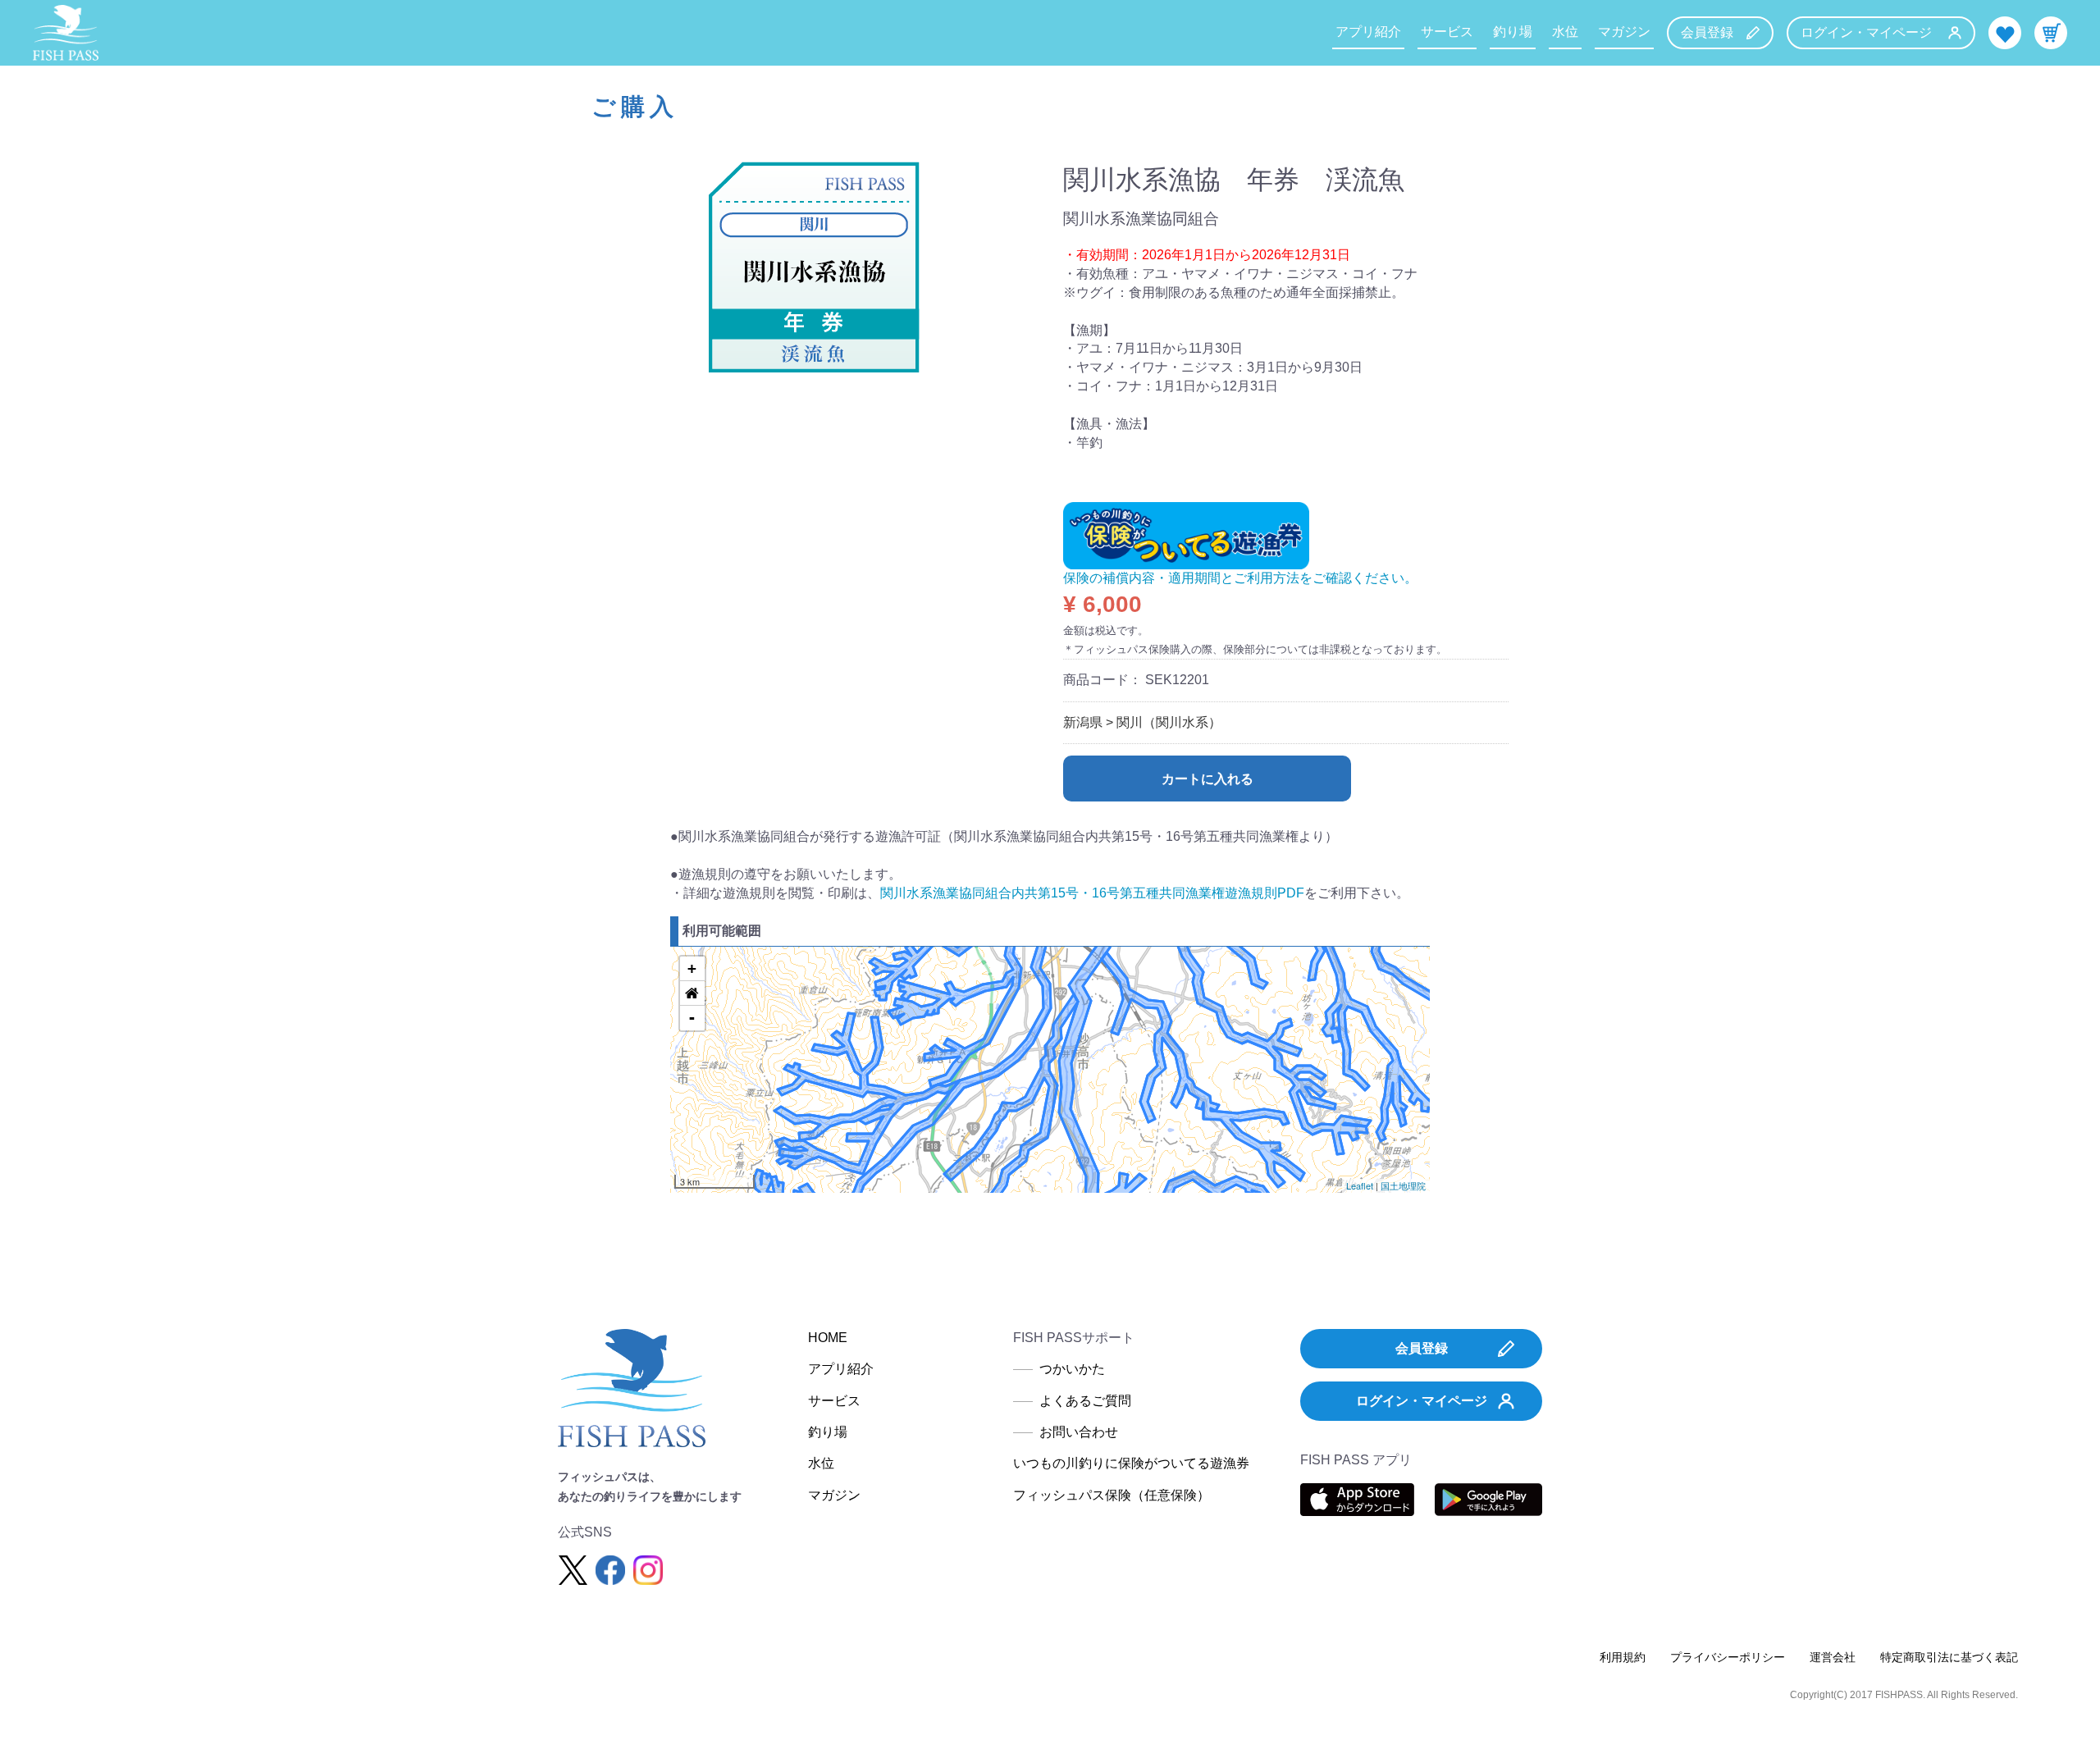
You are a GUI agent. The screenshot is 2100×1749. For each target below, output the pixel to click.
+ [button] (692, 968)
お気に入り (2005, 33)
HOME (828, 1338)
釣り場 (1513, 32)
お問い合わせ (1079, 1432)
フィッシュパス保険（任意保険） (1112, 1495)
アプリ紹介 (1368, 32)
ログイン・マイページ (1866, 32)
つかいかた (1072, 1369)
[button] (692, 993)
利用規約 (1623, 1657)
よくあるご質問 (1085, 1401)
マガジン (1624, 32)
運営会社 (1833, 1657)
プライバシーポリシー (1728, 1657)
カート (2051, 33)
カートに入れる (1207, 779)
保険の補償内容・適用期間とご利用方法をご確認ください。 (1240, 578)
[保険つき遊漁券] (1186, 534)
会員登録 (1707, 32)
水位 (1565, 32)
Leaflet (1360, 1185)
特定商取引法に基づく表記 (1949, 1657)
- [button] (692, 1018)
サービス (1447, 32)
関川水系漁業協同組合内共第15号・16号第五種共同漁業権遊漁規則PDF (1092, 893)
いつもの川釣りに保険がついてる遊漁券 (1131, 1463)
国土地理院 (1403, 1185)
